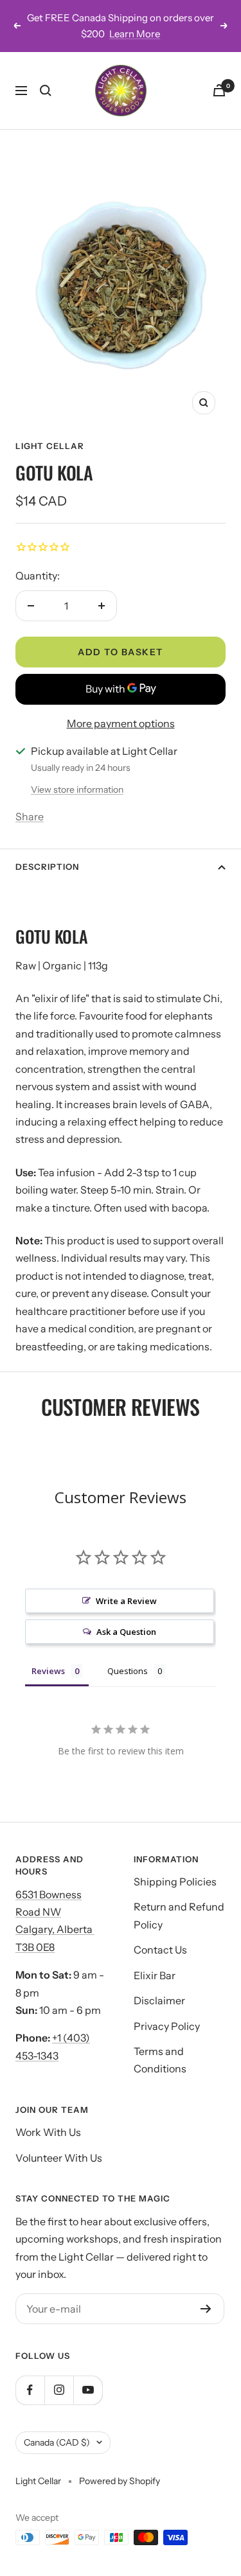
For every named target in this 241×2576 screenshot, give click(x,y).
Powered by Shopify (120, 2481)
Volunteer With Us (59, 2158)
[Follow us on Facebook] (30, 2390)
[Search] (46, 91)
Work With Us (48, 2132)
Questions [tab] (128, 1671)
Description (47, 867)
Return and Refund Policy (179, 1915)
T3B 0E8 (35, 1947)
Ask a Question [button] (126, 1632)
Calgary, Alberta (55, 1929)
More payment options (121, 723)
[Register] (206, 2309)
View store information (77, 790)
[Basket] (219, 90)
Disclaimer (159, 2000)
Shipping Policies (175, 1882)
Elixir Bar (155, 1975)
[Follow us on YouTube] (88, 2390)
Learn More (135, 34)
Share (30, 816)
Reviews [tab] (48, 1671)
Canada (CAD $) (57, 2442)
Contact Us (160, 1950)
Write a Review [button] (126, 1601)
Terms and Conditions (160, 2060)
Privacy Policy (167, 2026)
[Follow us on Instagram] (59, 2390)
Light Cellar (50, 446)
